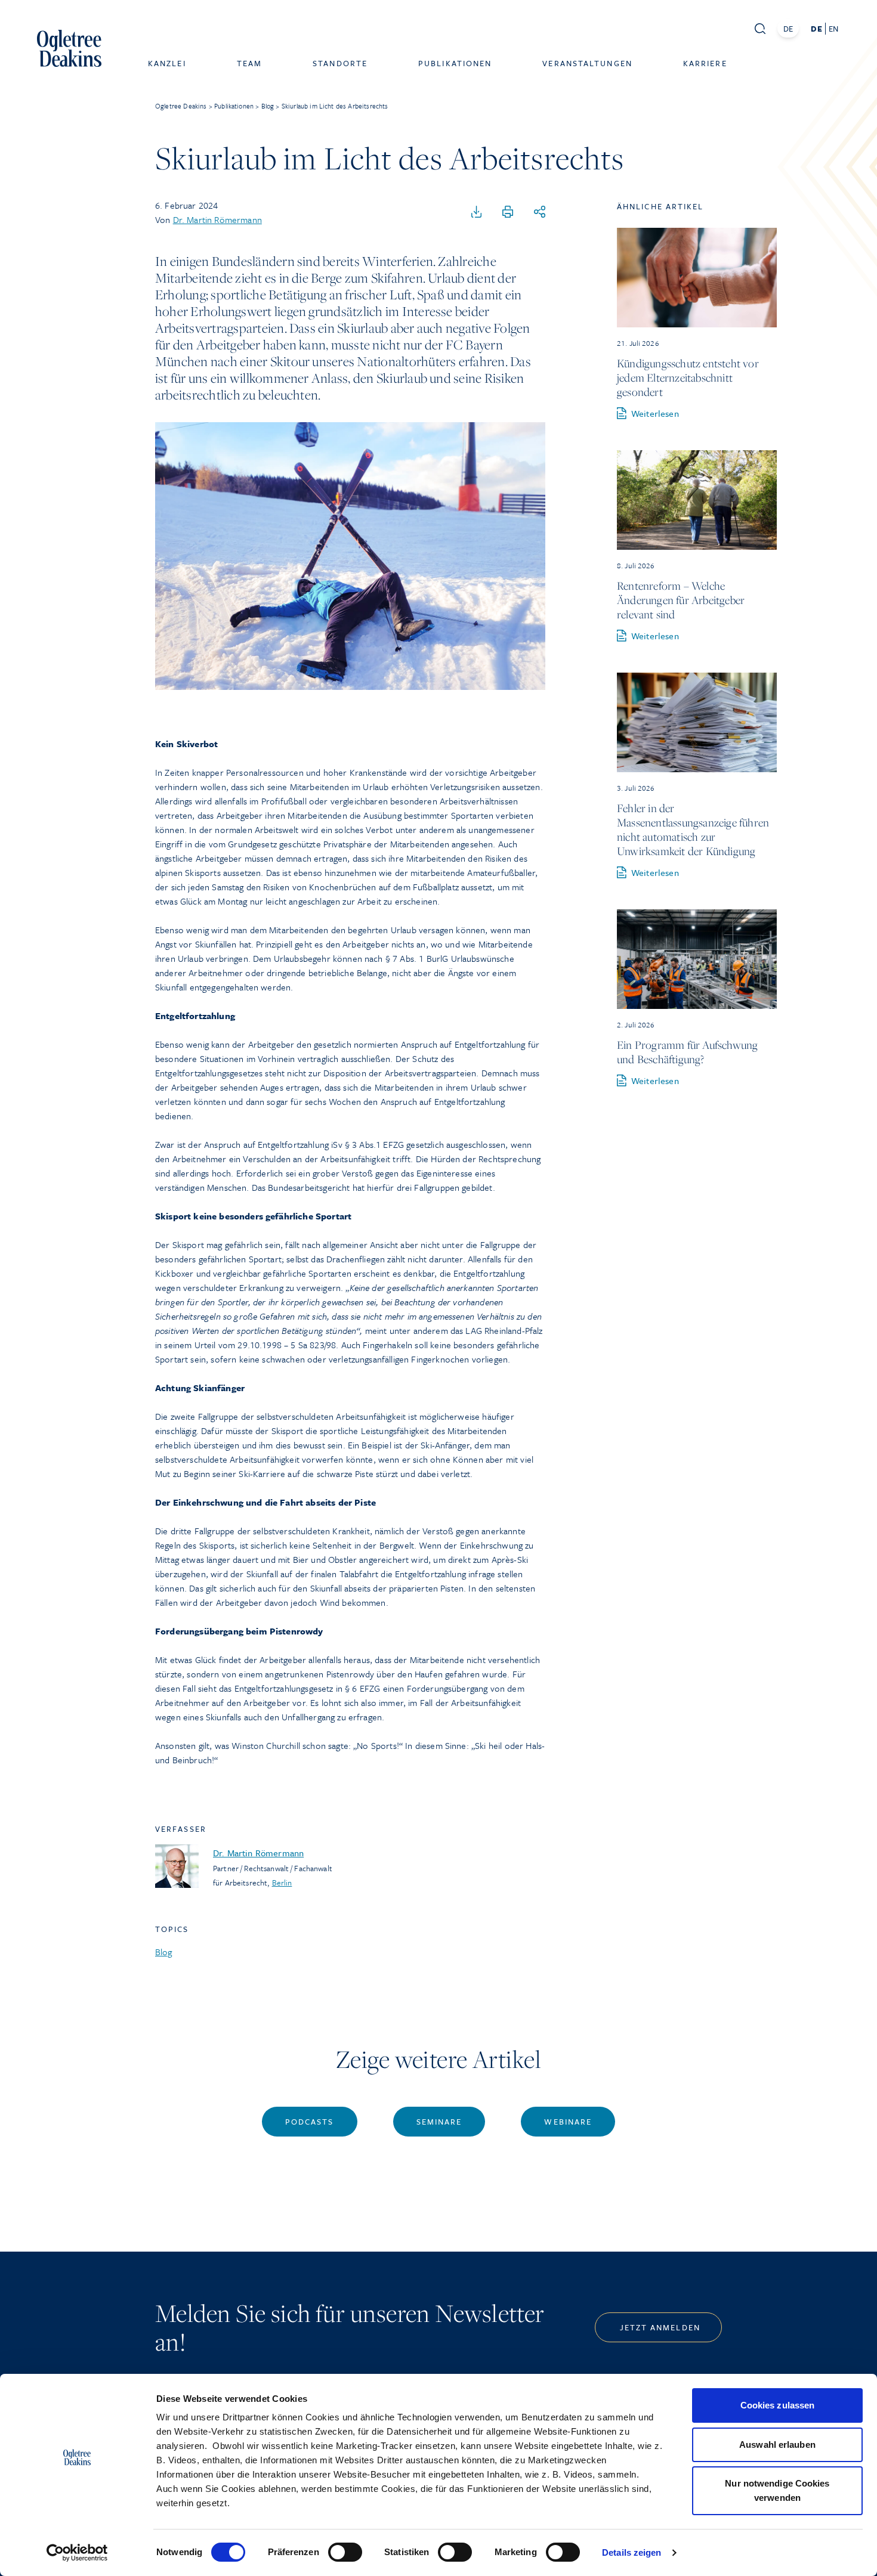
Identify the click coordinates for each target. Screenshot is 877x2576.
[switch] (345, 2552)
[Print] (508, 212)
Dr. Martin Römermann (217, 219)
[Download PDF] (477, 212)
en (833, 29)
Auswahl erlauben (777, 2445)
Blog (164, 1952)
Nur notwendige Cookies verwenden (777, 2490)
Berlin (282, 1883)
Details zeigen (631, 2552)
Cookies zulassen (778, 2405)
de (816, 29)
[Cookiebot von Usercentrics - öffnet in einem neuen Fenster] (77, 2553)
